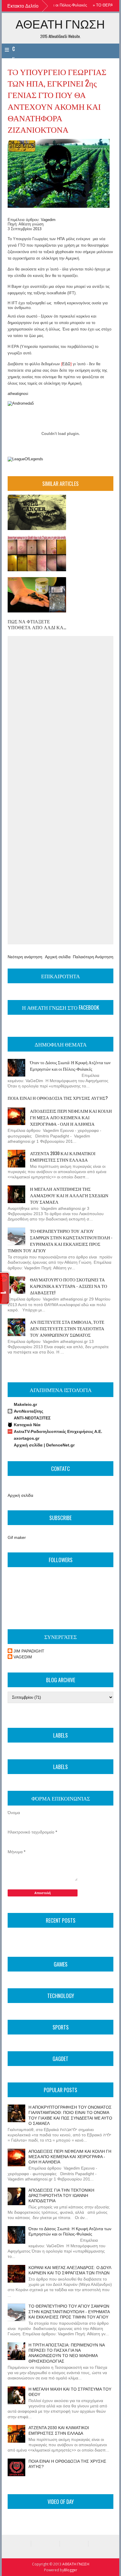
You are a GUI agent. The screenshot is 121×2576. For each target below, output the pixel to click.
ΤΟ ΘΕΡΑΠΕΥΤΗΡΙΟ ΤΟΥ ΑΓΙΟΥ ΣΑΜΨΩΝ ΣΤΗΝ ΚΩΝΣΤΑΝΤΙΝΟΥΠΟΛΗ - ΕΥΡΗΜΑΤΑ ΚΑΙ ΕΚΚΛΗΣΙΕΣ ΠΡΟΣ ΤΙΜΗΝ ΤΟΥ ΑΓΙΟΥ (60, 1240)
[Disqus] (60, 714)
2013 (37, 229)
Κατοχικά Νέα (27, 1425)
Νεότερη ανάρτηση (25, 957)
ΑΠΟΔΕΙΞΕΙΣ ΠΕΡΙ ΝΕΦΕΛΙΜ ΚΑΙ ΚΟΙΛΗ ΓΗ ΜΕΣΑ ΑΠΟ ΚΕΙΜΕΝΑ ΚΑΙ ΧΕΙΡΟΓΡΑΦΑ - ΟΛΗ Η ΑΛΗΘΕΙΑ (71, 1117)
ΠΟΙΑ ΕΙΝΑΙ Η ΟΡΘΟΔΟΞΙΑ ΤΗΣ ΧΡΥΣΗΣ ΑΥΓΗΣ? (58, 1098)
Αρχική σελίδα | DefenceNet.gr (44, 1445)
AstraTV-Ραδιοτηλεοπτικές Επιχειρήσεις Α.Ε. (58, 1431)
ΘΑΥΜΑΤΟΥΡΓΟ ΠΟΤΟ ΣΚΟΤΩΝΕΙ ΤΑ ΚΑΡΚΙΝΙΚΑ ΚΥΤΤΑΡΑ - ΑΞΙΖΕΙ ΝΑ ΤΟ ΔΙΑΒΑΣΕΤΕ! (69, 1286)
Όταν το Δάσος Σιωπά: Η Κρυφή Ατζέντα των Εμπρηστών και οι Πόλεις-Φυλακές (70, 1065)
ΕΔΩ (66, 364)
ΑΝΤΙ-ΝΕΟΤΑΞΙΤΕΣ (32, 1418)
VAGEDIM (23, 1657)
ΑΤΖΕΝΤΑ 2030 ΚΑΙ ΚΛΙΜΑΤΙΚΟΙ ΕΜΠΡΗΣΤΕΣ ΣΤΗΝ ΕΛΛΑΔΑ (63, 1156)
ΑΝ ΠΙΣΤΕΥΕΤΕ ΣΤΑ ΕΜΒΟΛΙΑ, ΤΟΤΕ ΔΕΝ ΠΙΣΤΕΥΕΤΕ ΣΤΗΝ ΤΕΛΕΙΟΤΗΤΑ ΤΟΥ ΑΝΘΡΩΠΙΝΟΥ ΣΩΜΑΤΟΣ (67, 1328)
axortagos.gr (27, 1438)
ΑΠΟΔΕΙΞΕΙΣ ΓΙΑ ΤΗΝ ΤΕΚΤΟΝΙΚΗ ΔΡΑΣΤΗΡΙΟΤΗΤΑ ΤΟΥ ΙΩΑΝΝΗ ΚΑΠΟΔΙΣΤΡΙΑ (61, 2195)
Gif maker (17, 1537)
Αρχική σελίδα (58, 957)
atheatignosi (18, 394)
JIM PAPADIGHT (29, 1651)
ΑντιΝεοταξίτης (28, 1411)
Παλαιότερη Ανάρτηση (93, 957)
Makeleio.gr (25, 1404)
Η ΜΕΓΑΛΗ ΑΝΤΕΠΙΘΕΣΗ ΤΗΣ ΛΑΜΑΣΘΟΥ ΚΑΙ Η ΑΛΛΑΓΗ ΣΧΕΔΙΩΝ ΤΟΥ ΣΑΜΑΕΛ (69, 1195)
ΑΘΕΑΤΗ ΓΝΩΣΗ (60, 24)
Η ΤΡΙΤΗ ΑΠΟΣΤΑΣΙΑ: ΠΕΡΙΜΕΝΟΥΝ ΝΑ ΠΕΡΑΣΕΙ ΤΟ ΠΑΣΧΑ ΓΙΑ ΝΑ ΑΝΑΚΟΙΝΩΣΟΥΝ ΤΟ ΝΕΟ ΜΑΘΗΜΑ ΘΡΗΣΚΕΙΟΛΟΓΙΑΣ (67, 2353)
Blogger (71, 2570)
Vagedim (48, 220)
